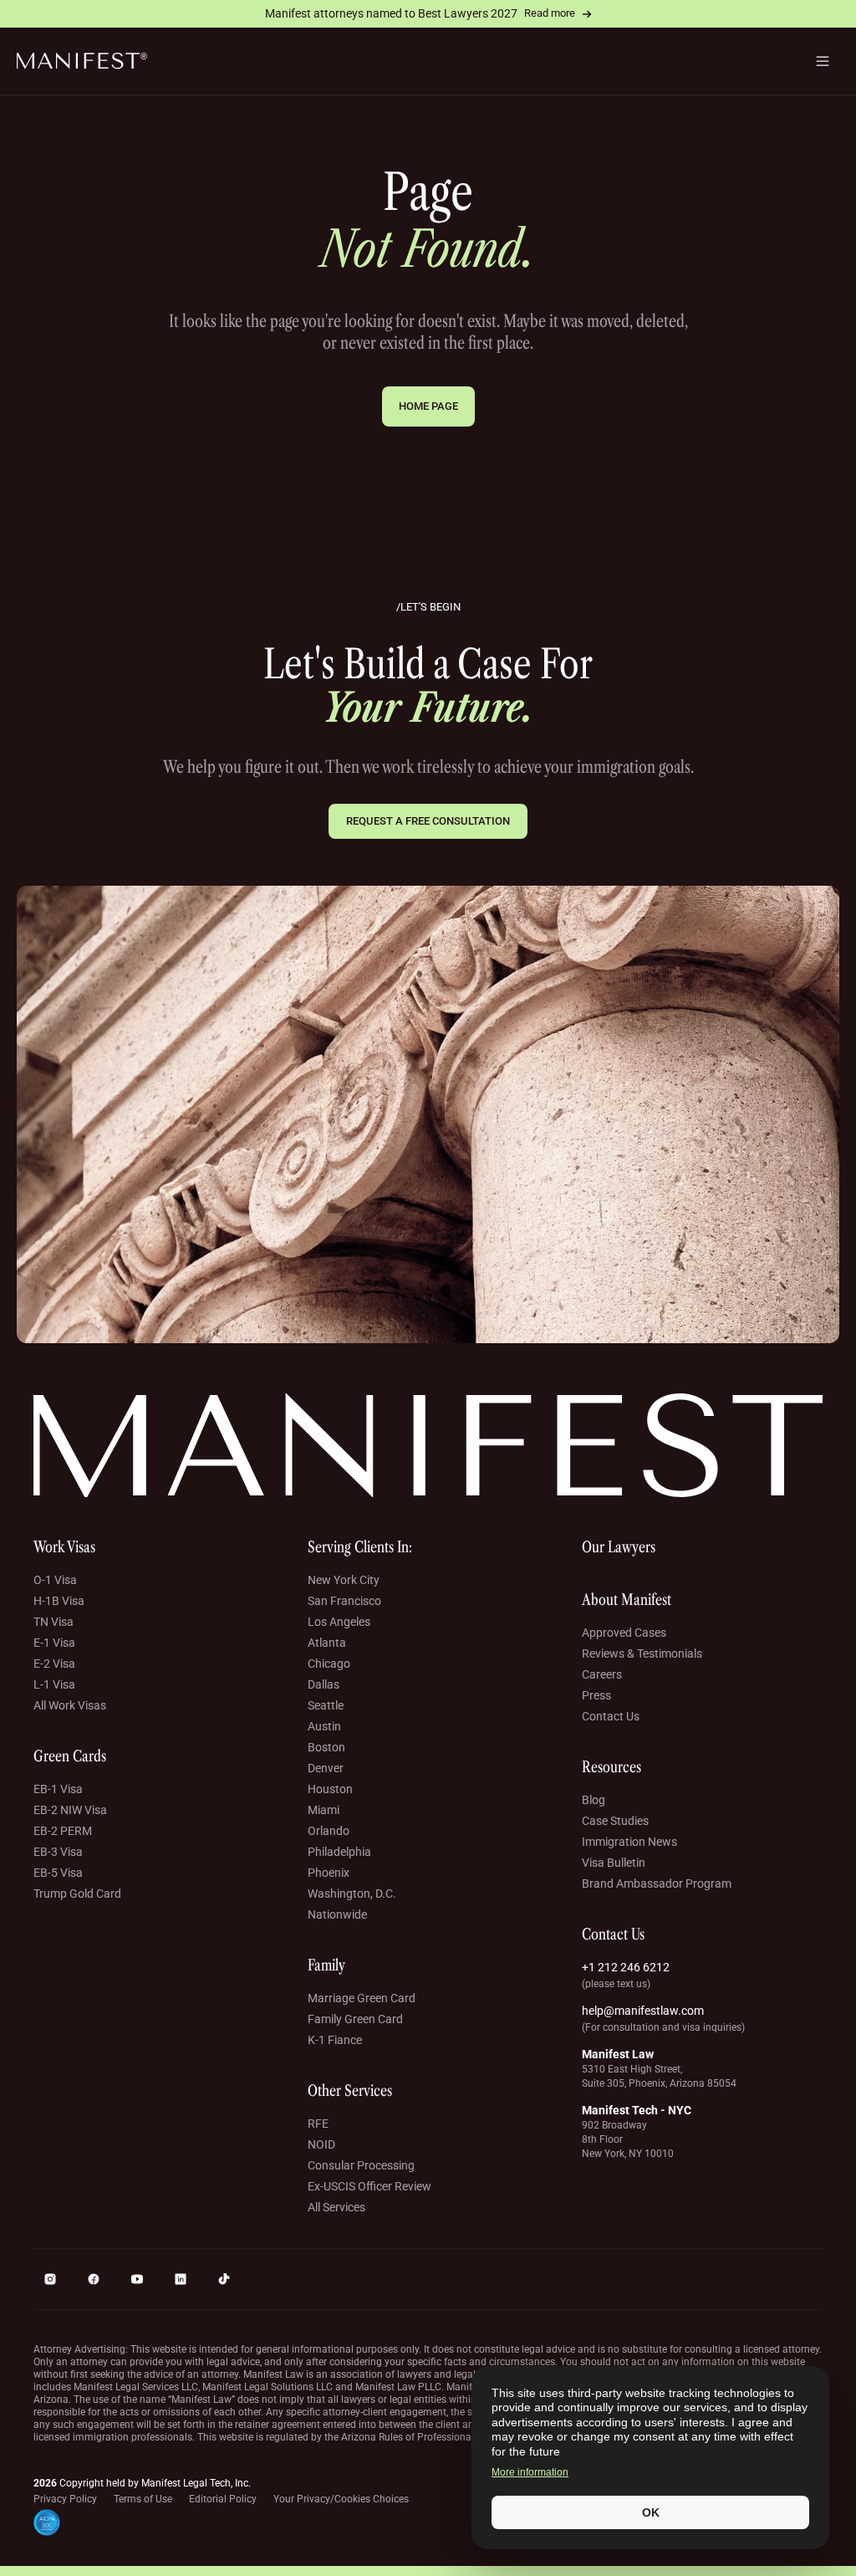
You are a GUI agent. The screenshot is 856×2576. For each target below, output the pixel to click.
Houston (330, 1789)
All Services (336, 2207)
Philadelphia (339, 1852)
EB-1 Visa (58, 1789)
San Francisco (344, 1601)
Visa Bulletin (614, 1863)
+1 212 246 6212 (626, 1967)
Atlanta (327, 1643)
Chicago (329, 1664)
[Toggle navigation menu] (823, 61)
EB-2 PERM (63, 1831)
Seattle (326, 1705)
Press (596, 1695)
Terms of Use (143, 2499)
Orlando (329, 1831)
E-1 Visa (54, 1643)
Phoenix (329, 1873)
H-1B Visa (59, 1601)
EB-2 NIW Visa (70, 1810)
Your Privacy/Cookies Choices (341, 2499)
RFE (318, 2124)
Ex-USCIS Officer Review (369, 2186)
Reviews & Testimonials (642, 1653)
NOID (321, 2144)
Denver (326, 1768)
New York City (344, 1580)
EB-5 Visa (58, 1873)
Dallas (324, 1684)
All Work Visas (70, 1705)
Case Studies (615, 1821)
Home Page (428, 406)
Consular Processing (361, 2165)
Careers (602, 1674)
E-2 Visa (54, 1664)
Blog (594, 1800)
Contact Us (611, 1716)
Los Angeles (339, 1622)
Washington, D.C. (352, 1894)
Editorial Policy (223, 2499)
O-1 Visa (55, 1580)
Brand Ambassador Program (657, 1883)
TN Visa (53, 1622)
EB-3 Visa (58, 1852)
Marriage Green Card (362, 1998)
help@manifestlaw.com (643, 2011)
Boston (326, 1747)
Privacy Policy (65, 2499)
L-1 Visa (54, 1684)
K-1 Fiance (335, 2040)
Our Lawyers (619, 1547)
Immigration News (629, 1842)
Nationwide (337, 1914)
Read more (550, 13)
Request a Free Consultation (428, 821)
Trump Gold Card (77, 1894)
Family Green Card (355, 2019)
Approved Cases (624, 1633)
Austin (324, 1726)
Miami (324, 1810)
